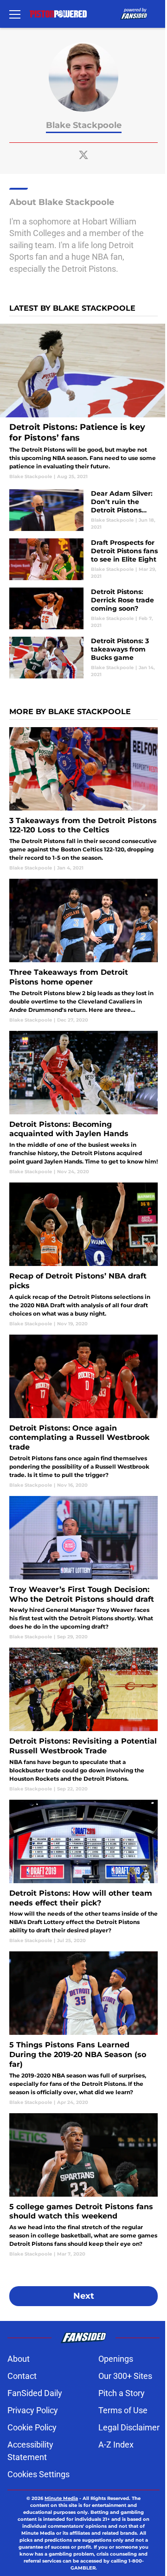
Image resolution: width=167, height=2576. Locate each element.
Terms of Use (123, 2410)
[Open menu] (15, 14)
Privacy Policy (33, 2410)
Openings (116, 2359)
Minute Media (61, 2498)
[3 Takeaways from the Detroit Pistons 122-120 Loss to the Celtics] (83, 799)
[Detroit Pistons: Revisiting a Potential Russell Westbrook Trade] (83, 1720)
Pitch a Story (122, 2393)
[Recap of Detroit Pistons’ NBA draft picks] (83, 1255)
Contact (22, 2376)
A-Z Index (116, 2445)
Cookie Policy (32, 2427)
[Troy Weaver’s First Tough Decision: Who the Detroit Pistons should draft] (83, 1568)
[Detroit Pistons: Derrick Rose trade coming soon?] (83, 608)
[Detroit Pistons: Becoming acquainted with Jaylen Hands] (83, 1103)
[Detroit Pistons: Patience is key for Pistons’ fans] (83, 402)
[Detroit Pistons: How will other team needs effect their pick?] (83, 1872)
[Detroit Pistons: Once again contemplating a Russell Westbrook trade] (83, 1412)
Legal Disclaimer (129, 2427)
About (19, 2359)
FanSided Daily (35, 2393)
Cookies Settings (39, 2474)
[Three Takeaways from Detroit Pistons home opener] (83, 951)
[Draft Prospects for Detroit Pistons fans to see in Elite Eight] (83, 559)
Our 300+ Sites (125, 2376)
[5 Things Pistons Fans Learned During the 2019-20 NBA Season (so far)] (83, 2028)
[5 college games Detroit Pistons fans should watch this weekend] (83, 2185)
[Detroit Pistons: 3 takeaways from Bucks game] (83, 658)
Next (84, 2296)
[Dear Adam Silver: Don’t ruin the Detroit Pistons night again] (83, 510)
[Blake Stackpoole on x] (83, 155)
